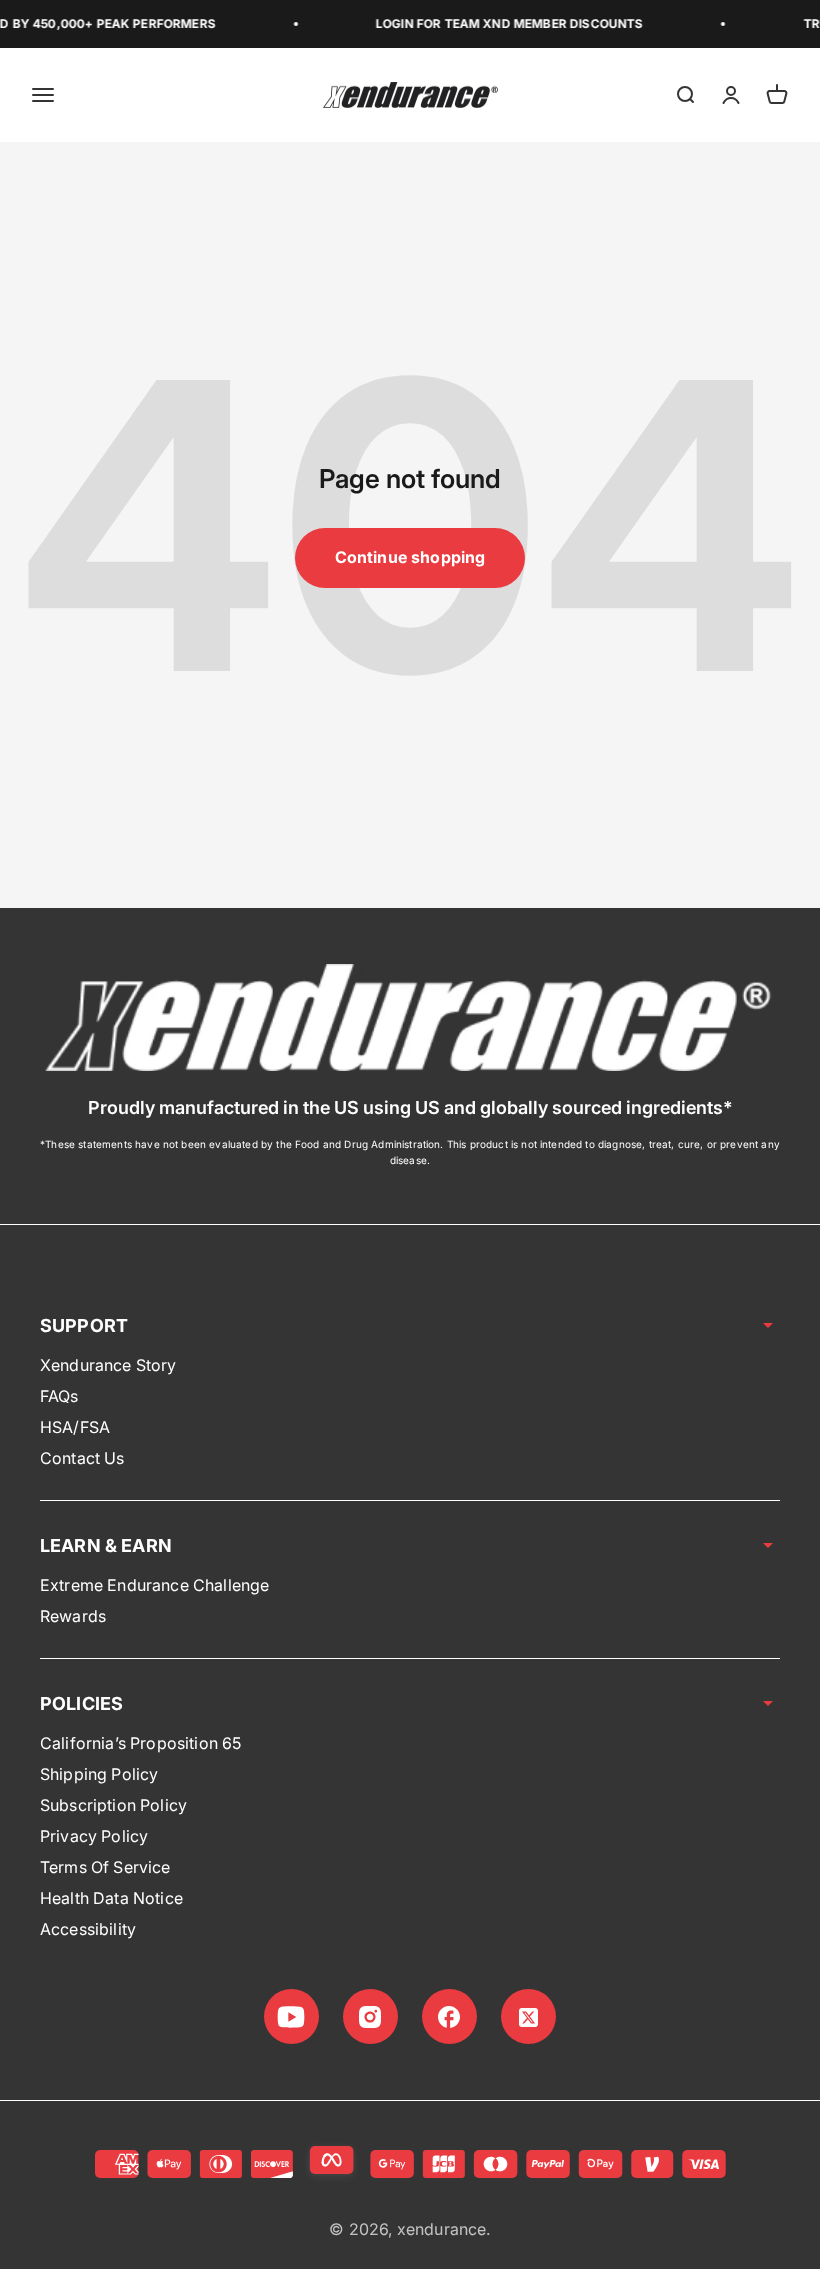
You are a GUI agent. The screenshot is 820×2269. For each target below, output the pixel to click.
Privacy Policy (94, 1836)
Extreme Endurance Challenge (154, 1585)
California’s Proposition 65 (140, 1743)
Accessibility (88, 1929)
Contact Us (82, 1458)
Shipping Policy (99, 1774)
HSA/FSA (75, 1427)
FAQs (59, 1396)
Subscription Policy (113, 1805)
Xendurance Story (108, 1365)
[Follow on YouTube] (291, 2016)
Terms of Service (105, 1867)
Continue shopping (410, 557)
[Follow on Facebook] (449, 2016)
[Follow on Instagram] (370, 2016)
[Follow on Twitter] (528, 2016)
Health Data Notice (111, 1898)
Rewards (73, 1616)
